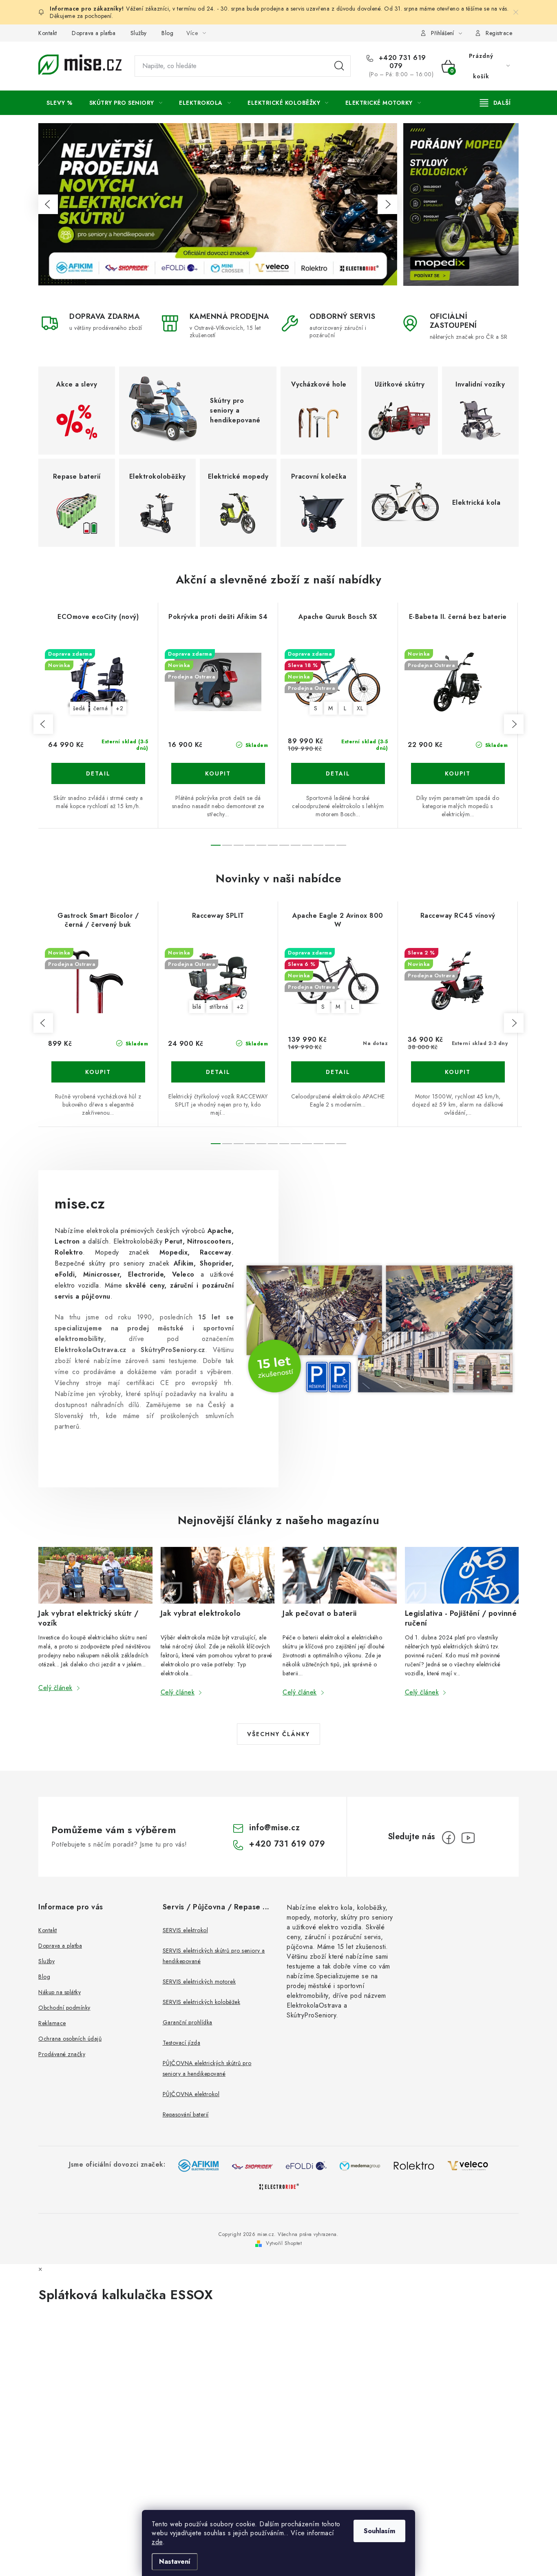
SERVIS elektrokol (186, 1930)
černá (101, 708)
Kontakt (48, 33)
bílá (197, 1007)
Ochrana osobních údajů (70, 2039)
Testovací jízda (182, 2043)
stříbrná (219, 1007)
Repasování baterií (186, 2114)
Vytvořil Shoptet (284, 2243)
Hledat (339, 66)
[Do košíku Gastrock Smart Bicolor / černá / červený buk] (98, 1072)
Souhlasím (379, 2531)
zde (157, 2542)
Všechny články (278, 1734)
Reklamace (52, 2023)
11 (341, 845)
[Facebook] (449, 1838)
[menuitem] (60, 103)
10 (330, 845)
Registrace (499, 33)
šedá (79, 708)
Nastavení (175, 2562)
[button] (48, 204)
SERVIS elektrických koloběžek (202, 2002)
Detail (98, 773)
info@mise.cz (274, 1828)
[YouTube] (468, 1838)
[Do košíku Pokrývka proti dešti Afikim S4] (218, 773)
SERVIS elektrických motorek (199, 1982)
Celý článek (55, 1688)
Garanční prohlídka (188, 2022)
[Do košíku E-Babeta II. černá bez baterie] (458, 773)
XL (360, 708)
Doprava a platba (94, 33)
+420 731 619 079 (401, 62)
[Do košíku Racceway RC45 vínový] (458, 1072)
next (514, 724)
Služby (139, 33)
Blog (167, 33)
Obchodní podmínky (64, 2008)
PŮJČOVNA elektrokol (191, 2094)
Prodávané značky (62, 2054)
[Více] (495, 103)
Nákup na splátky (60, 1992)
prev (43, 724)
